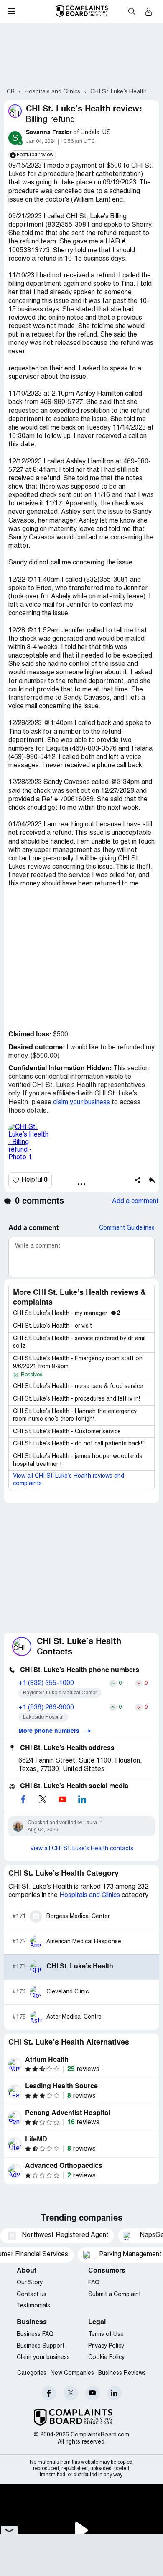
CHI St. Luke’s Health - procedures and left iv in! (76, 1399)
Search (132, 11)
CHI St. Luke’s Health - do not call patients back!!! (79, 1444)
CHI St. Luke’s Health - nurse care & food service (78, 1386)
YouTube (93, 2393)
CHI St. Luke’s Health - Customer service (67, 1432)
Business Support (41, 2346)
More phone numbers (50, 1731)
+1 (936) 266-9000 (46, 1708)
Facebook (49, 2393)
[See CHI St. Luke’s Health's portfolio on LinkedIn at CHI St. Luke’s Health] (82, 1799)
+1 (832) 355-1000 (46, 1683)
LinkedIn (114, 2393)
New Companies (72, 2373)
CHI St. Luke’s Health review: (84, 109)
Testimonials (33, 2306)
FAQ (94, 2283)
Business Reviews (122, 2373)
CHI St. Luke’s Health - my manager (67, 1314)
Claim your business (43, 2357)
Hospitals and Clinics (90, 1895)
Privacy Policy (106, 2346)
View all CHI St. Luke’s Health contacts (82, 1849)
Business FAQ (35, 2334)
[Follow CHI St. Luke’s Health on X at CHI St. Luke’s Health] (43, 1799)
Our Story (30, 2283)
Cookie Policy (106, 2357)
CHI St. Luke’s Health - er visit (52, 1326)
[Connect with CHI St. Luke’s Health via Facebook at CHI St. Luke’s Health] (23, 1799)
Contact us (32, 2295)
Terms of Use (106, 2334)
